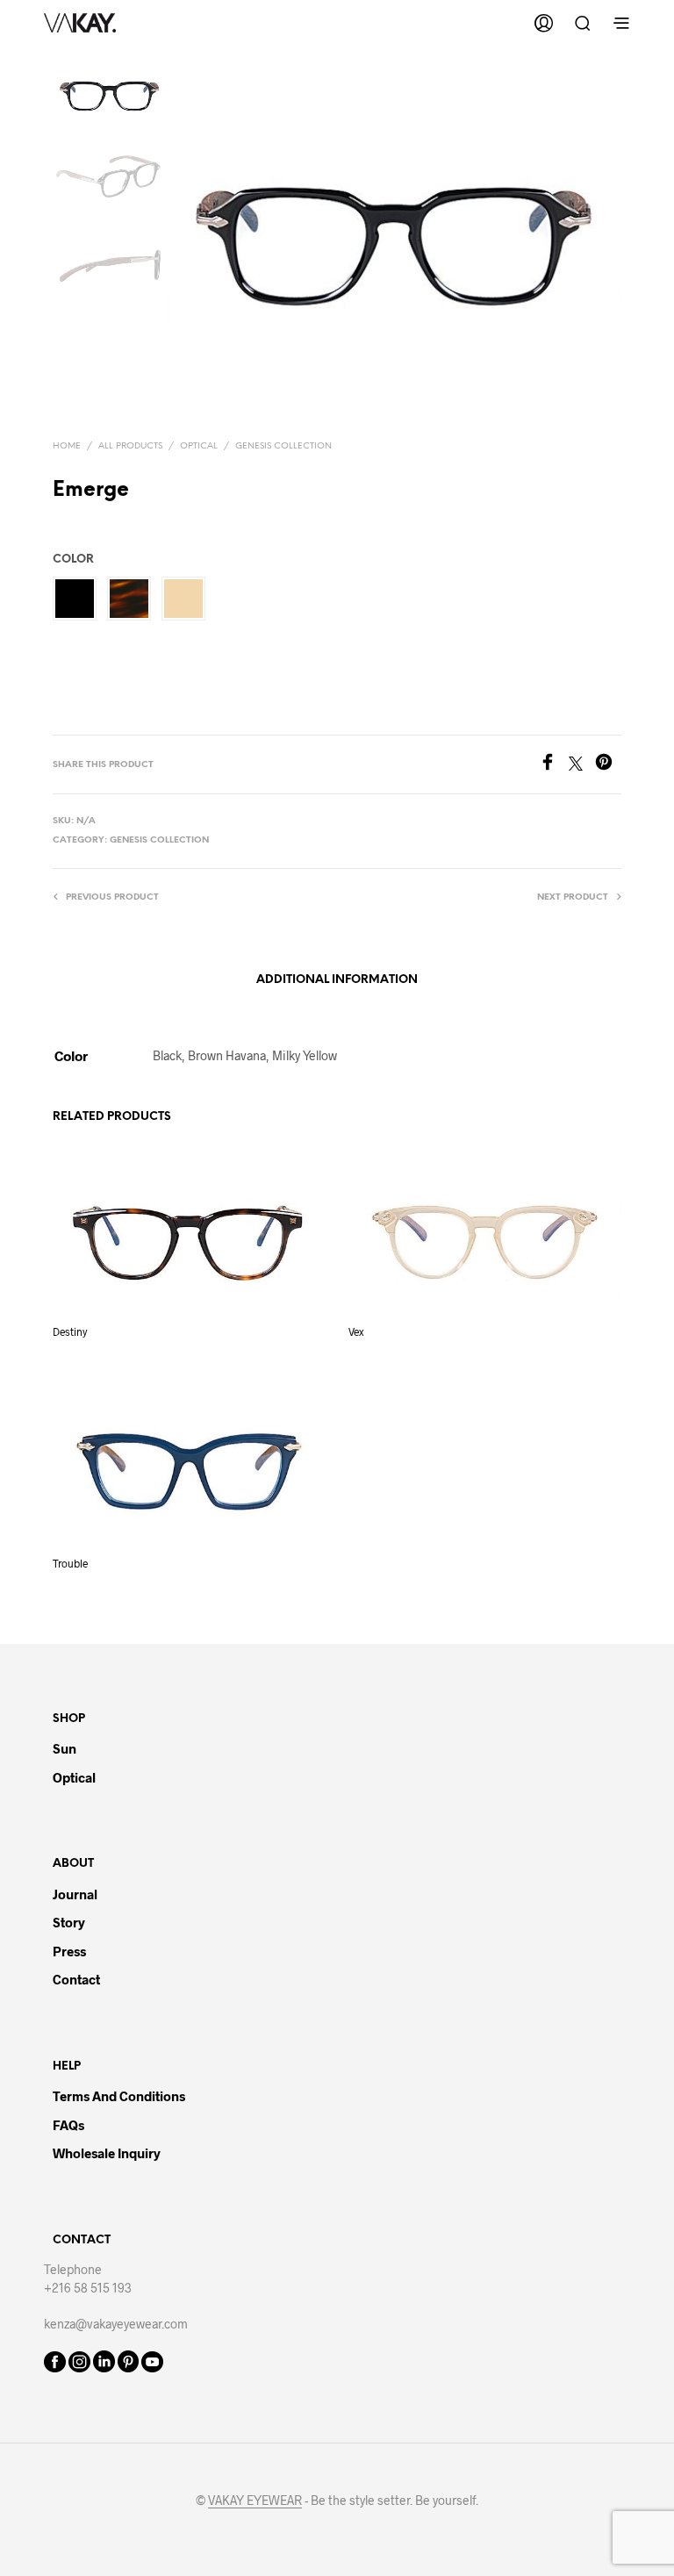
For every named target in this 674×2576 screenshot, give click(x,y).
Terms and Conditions (119, 2096)
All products (130, 446)
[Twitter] (582, 765)
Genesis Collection (283, 446)
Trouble (70, 1563)
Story (69, 1922)
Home (67, 446)
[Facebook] (554, 765)
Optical (199, 446)
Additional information (337, 980)
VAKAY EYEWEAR (255, 2501)
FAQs (68, 2125)
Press (69, 1951)
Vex (356, 1331)
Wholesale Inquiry (107, 2153)
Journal (75, 1894)
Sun (65, 1748)
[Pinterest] (608, 765)
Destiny (70, 1331)
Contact (76, 1979)
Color (73, 560)
